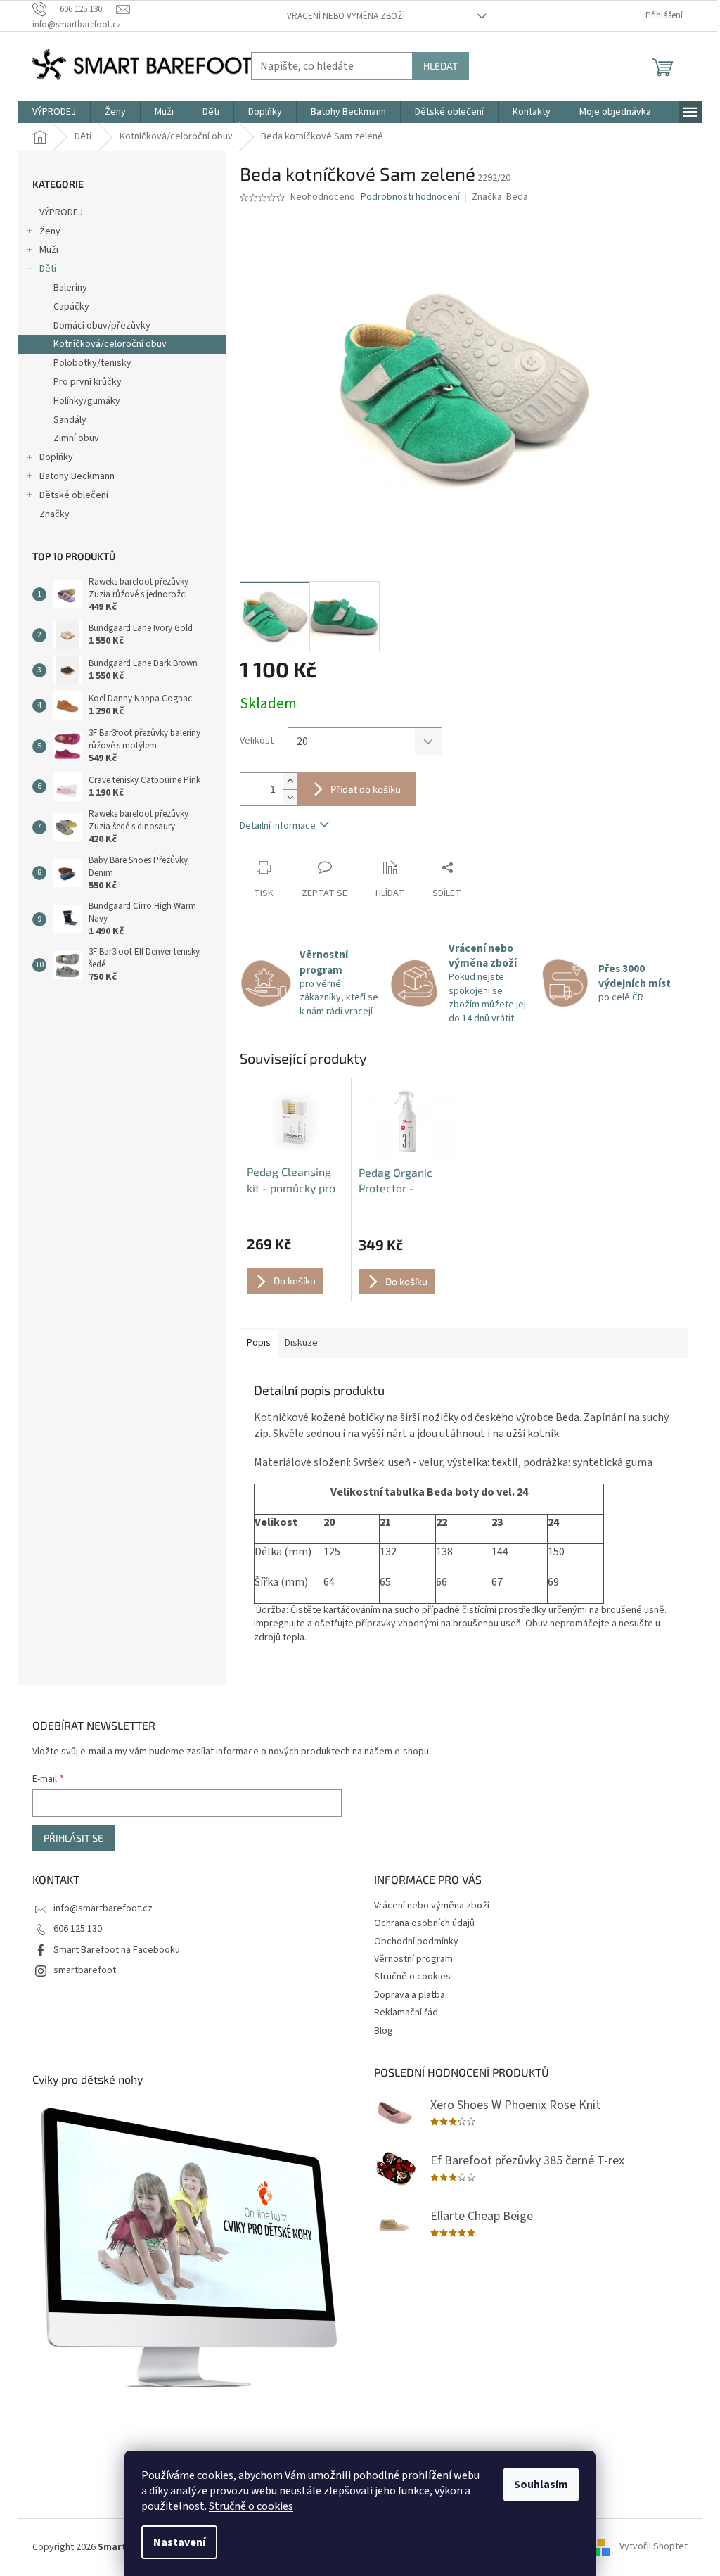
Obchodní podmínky (416, 1941)
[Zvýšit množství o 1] (290, 781)
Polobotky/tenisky (92, 363)
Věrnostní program (413, 1959)
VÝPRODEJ (61, 212)
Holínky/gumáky (87, 401)
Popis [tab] (259, 1343)
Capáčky (71, 307)
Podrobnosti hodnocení (410, 197)
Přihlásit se (73, 1838)
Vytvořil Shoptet (654, 2547)
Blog (384, 2031)
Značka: (500, 197)
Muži (49, 250)
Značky (54, 514)
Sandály (70, 420)
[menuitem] (54, 112)
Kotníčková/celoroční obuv (110, 344)
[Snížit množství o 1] (290, 797)
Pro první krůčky (88, 382)
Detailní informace (278, 826)
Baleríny (70, 288)
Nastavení (179, 2542)
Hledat (441, 66)
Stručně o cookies (251, 2506)
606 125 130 (78, 1929)
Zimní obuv (76, 438)
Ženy (50, 231)
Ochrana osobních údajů (424, 1923)
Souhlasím (541, 2485)
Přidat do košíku (366, 789)
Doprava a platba (410, 1995)
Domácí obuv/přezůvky (102, 326)
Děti (48, 269)
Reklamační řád (406, 2013)
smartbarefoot (85, 1970)
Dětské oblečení (74, 495)
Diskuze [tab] (301, 1343)
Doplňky (56, 457)
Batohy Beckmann (77, 476)
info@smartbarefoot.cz (103, 1908)
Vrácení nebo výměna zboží (346, 16)
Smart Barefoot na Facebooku (117, 1950)
